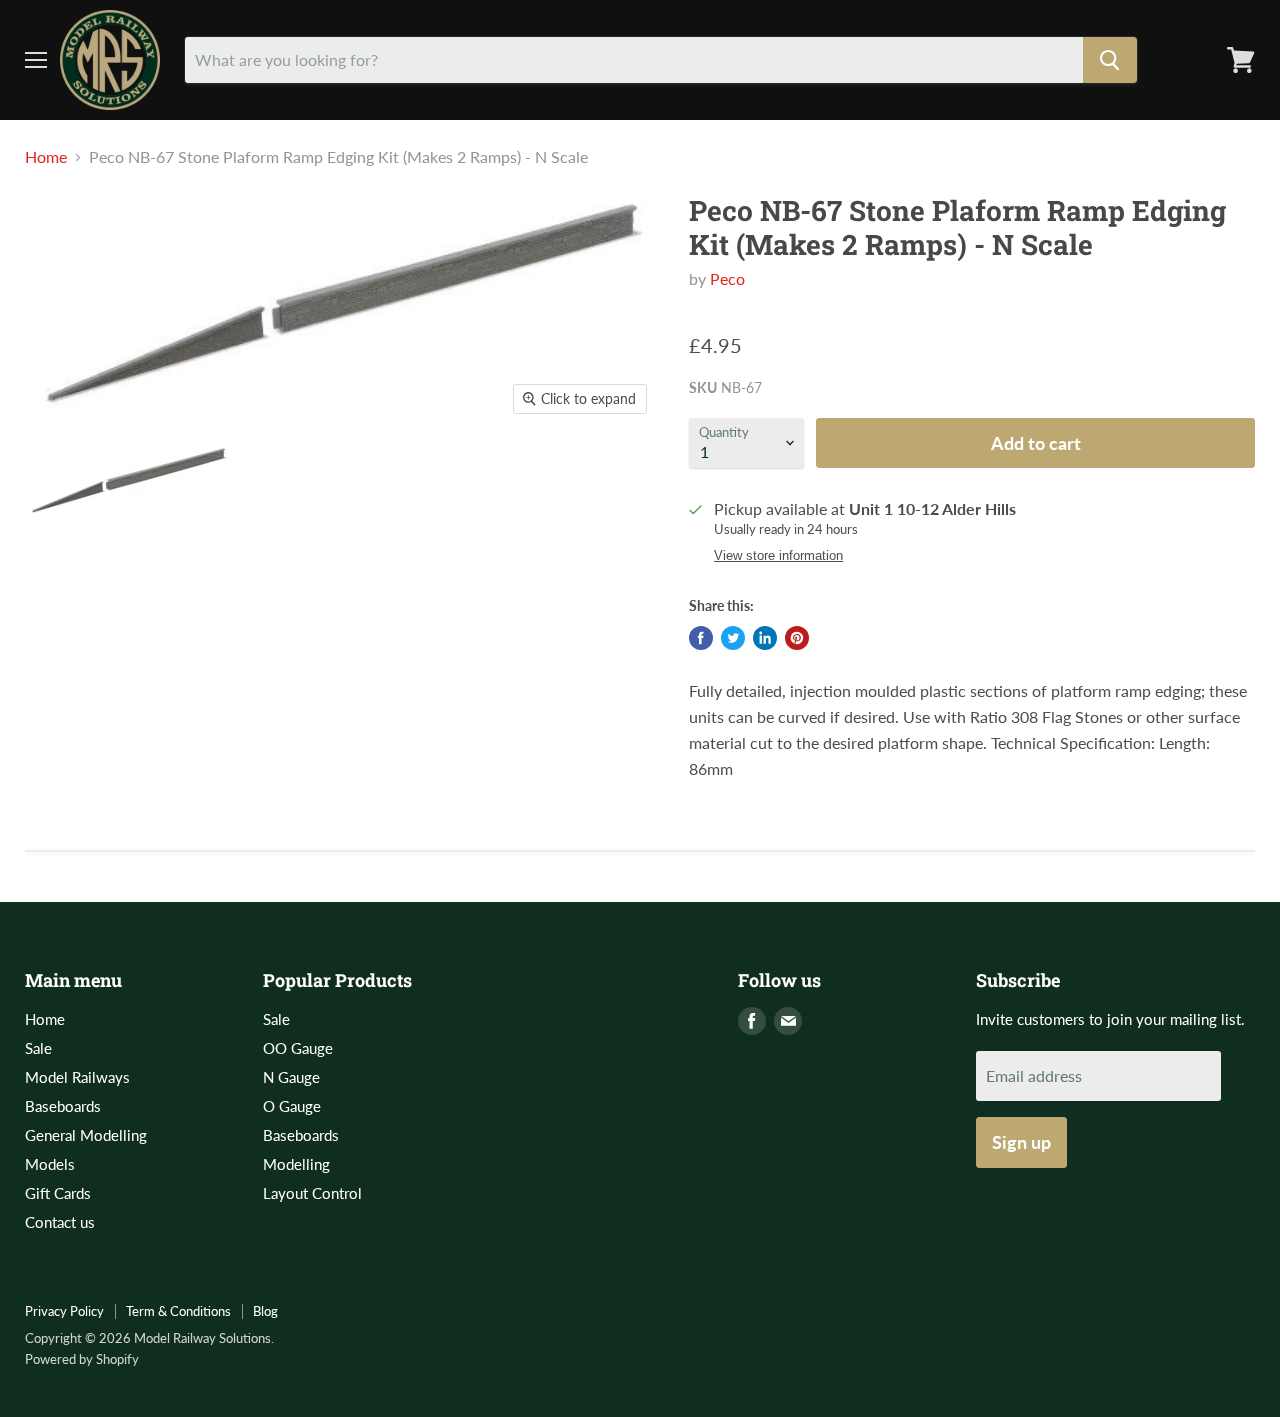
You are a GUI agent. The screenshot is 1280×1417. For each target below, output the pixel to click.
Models (50, 1164)
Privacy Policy (64, 1311)
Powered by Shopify (82, 1359)
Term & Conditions (178, 1311)
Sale (38, 1048)
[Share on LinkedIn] (765, 638)
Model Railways (77, 1077)
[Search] (1110, 60)
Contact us (60, 1222)
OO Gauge (298, 1048)
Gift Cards (58, 1193)
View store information (778, 556)
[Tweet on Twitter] (733, 638)
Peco (727, 278)
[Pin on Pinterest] (797, 638)
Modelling (296, 1164)
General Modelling (86, 1135)
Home (46, 157)
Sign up (1021, 1142)
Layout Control (312, 1193)
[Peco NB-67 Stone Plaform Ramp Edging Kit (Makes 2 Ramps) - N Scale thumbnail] (128, 482)
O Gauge (292, 1106)
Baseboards (63, 1106)
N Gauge (291, 1077)
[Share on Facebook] (701, 638)
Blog (265, 1311)
